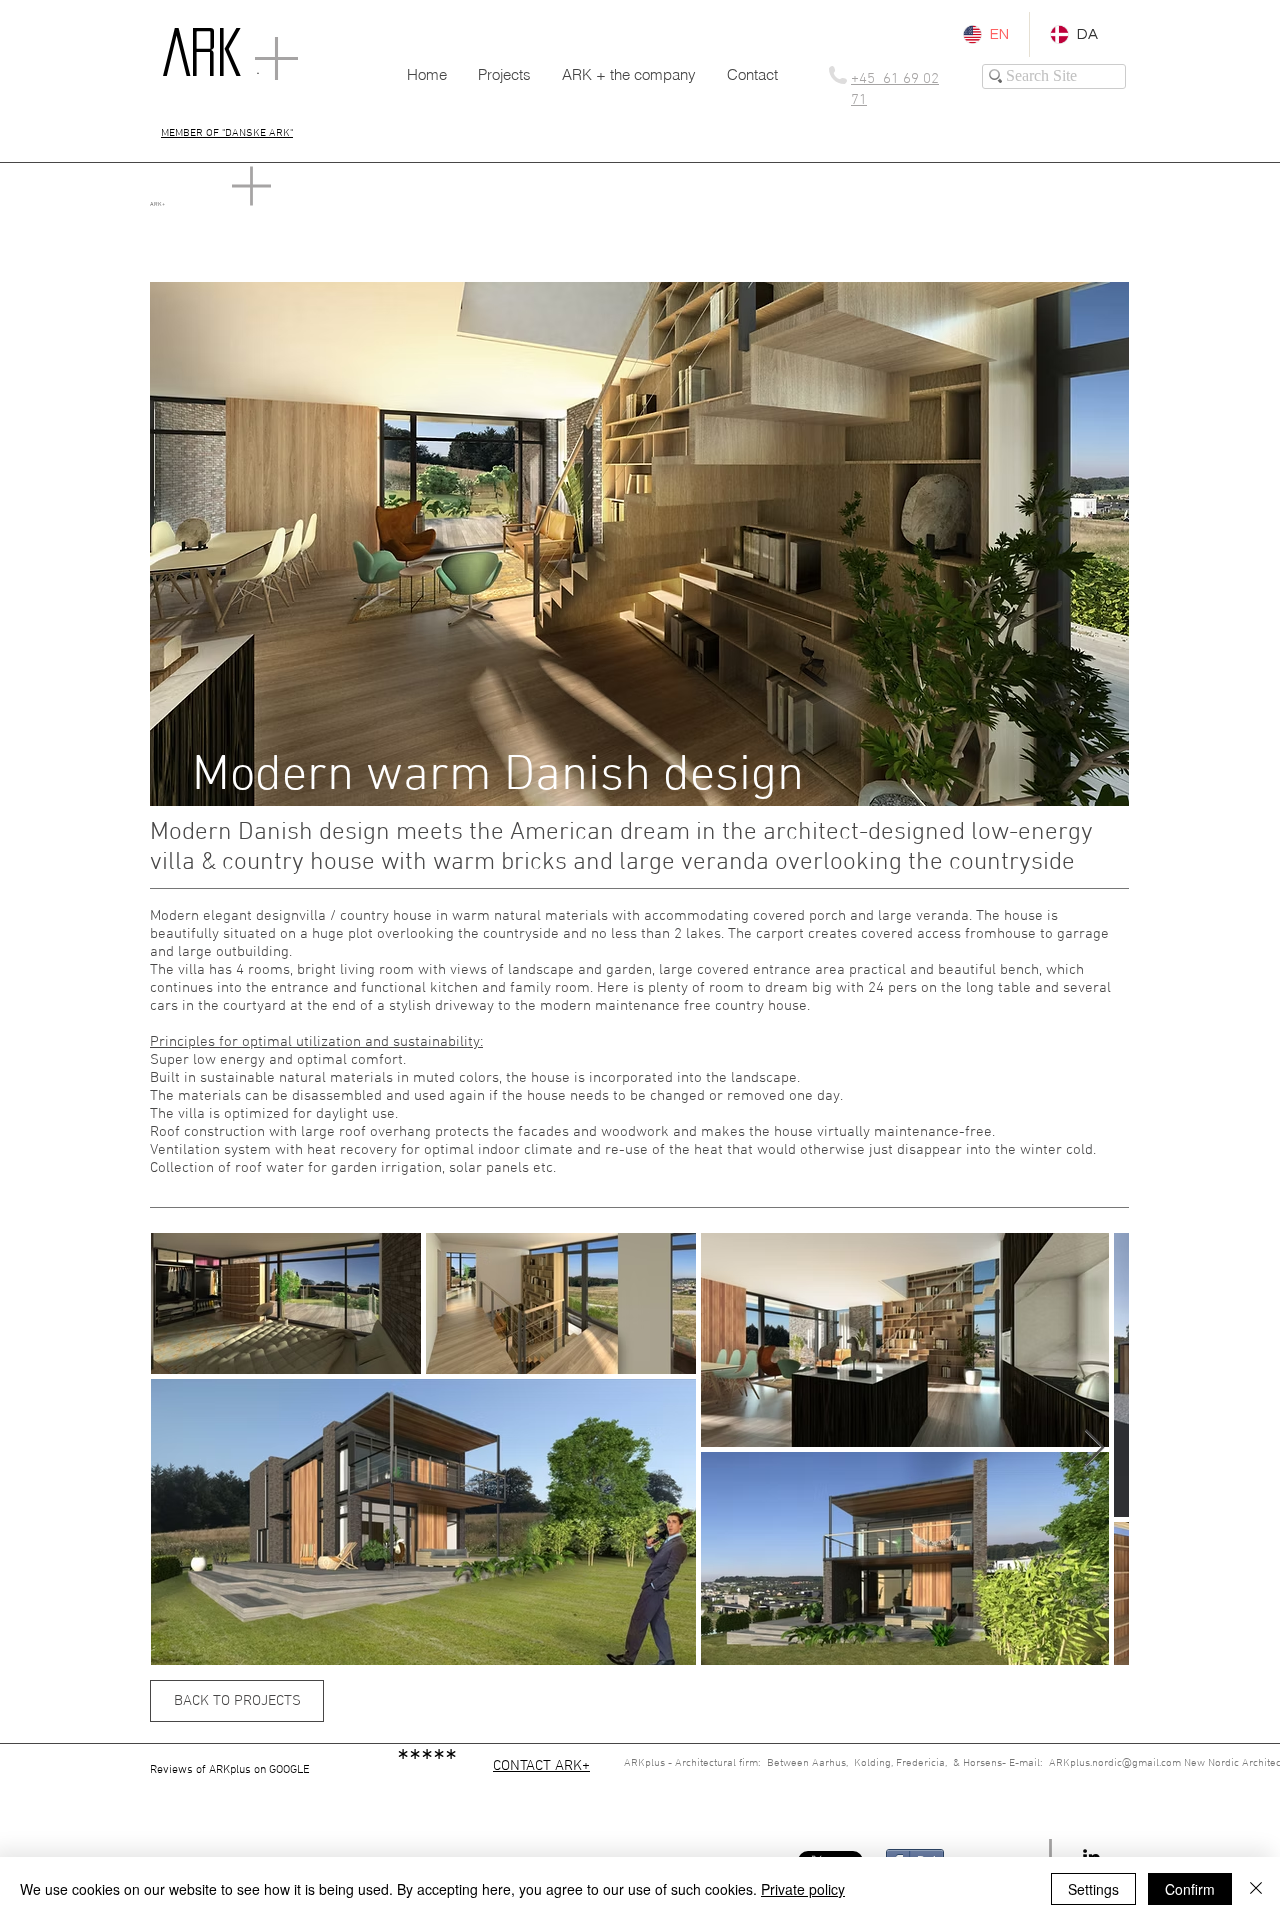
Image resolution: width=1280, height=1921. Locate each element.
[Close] (1256, 1889)
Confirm (1190, 1889)
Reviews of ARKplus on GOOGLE (273, 1770)
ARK (202, 52)
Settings (1093, 1889)
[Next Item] (1094, 1448)
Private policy (803, 1889)
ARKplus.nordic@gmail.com (1115, 1763)
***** (427, 1764)
